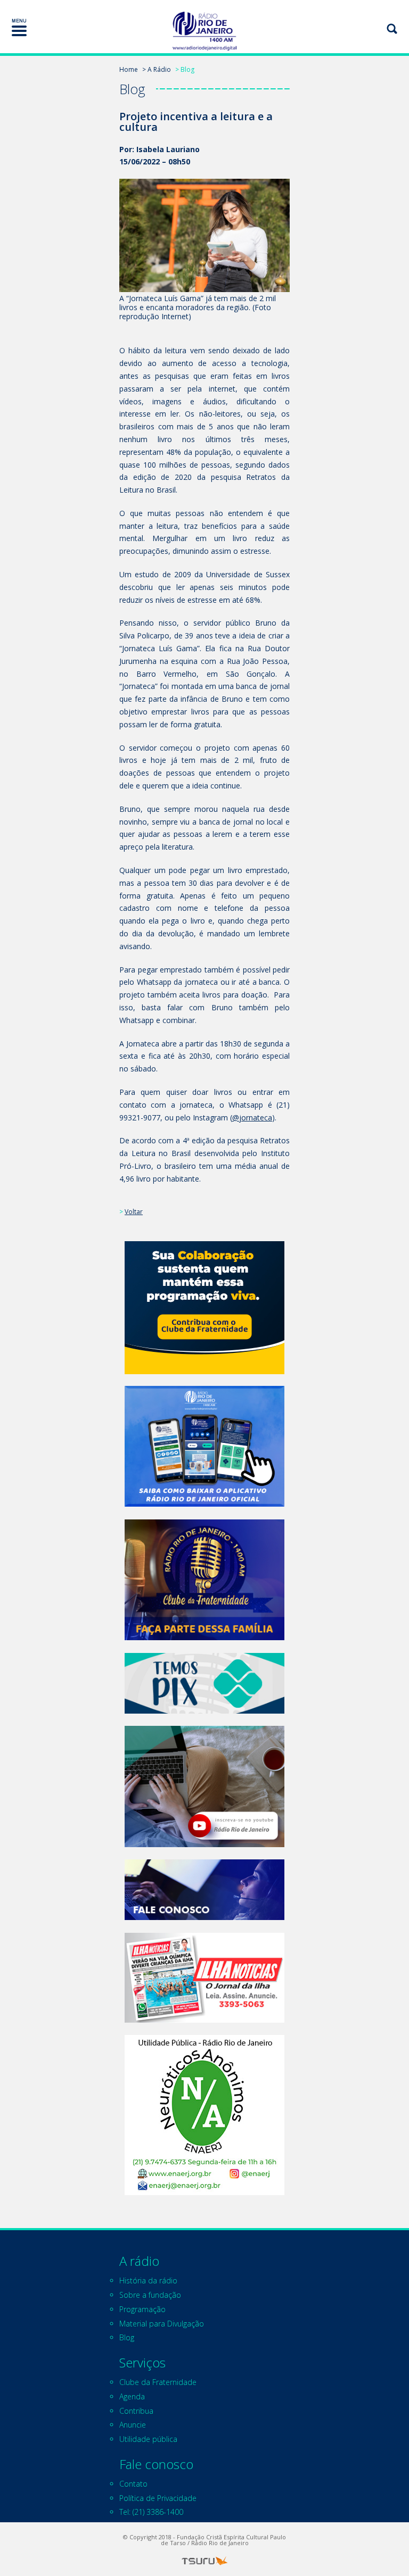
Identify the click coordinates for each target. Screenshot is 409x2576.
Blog (127, 2337)
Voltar (134, 1212)
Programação (142, 2309)
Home (129, 69)
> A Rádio (157, 69)
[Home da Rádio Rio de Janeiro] (204, 31)
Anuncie (133, 2425)
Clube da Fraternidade (158, 2382)
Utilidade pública (148, 2439)
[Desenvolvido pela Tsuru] (204, 2561)
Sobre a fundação (150, 2295)
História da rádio (148, 2280)
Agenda (132, 2396)
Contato (133, 2484)
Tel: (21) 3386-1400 (151, 2512)
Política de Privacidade (158, 2498)
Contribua (136, 2411)
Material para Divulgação (162, 2324)
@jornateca (252, 1117)
